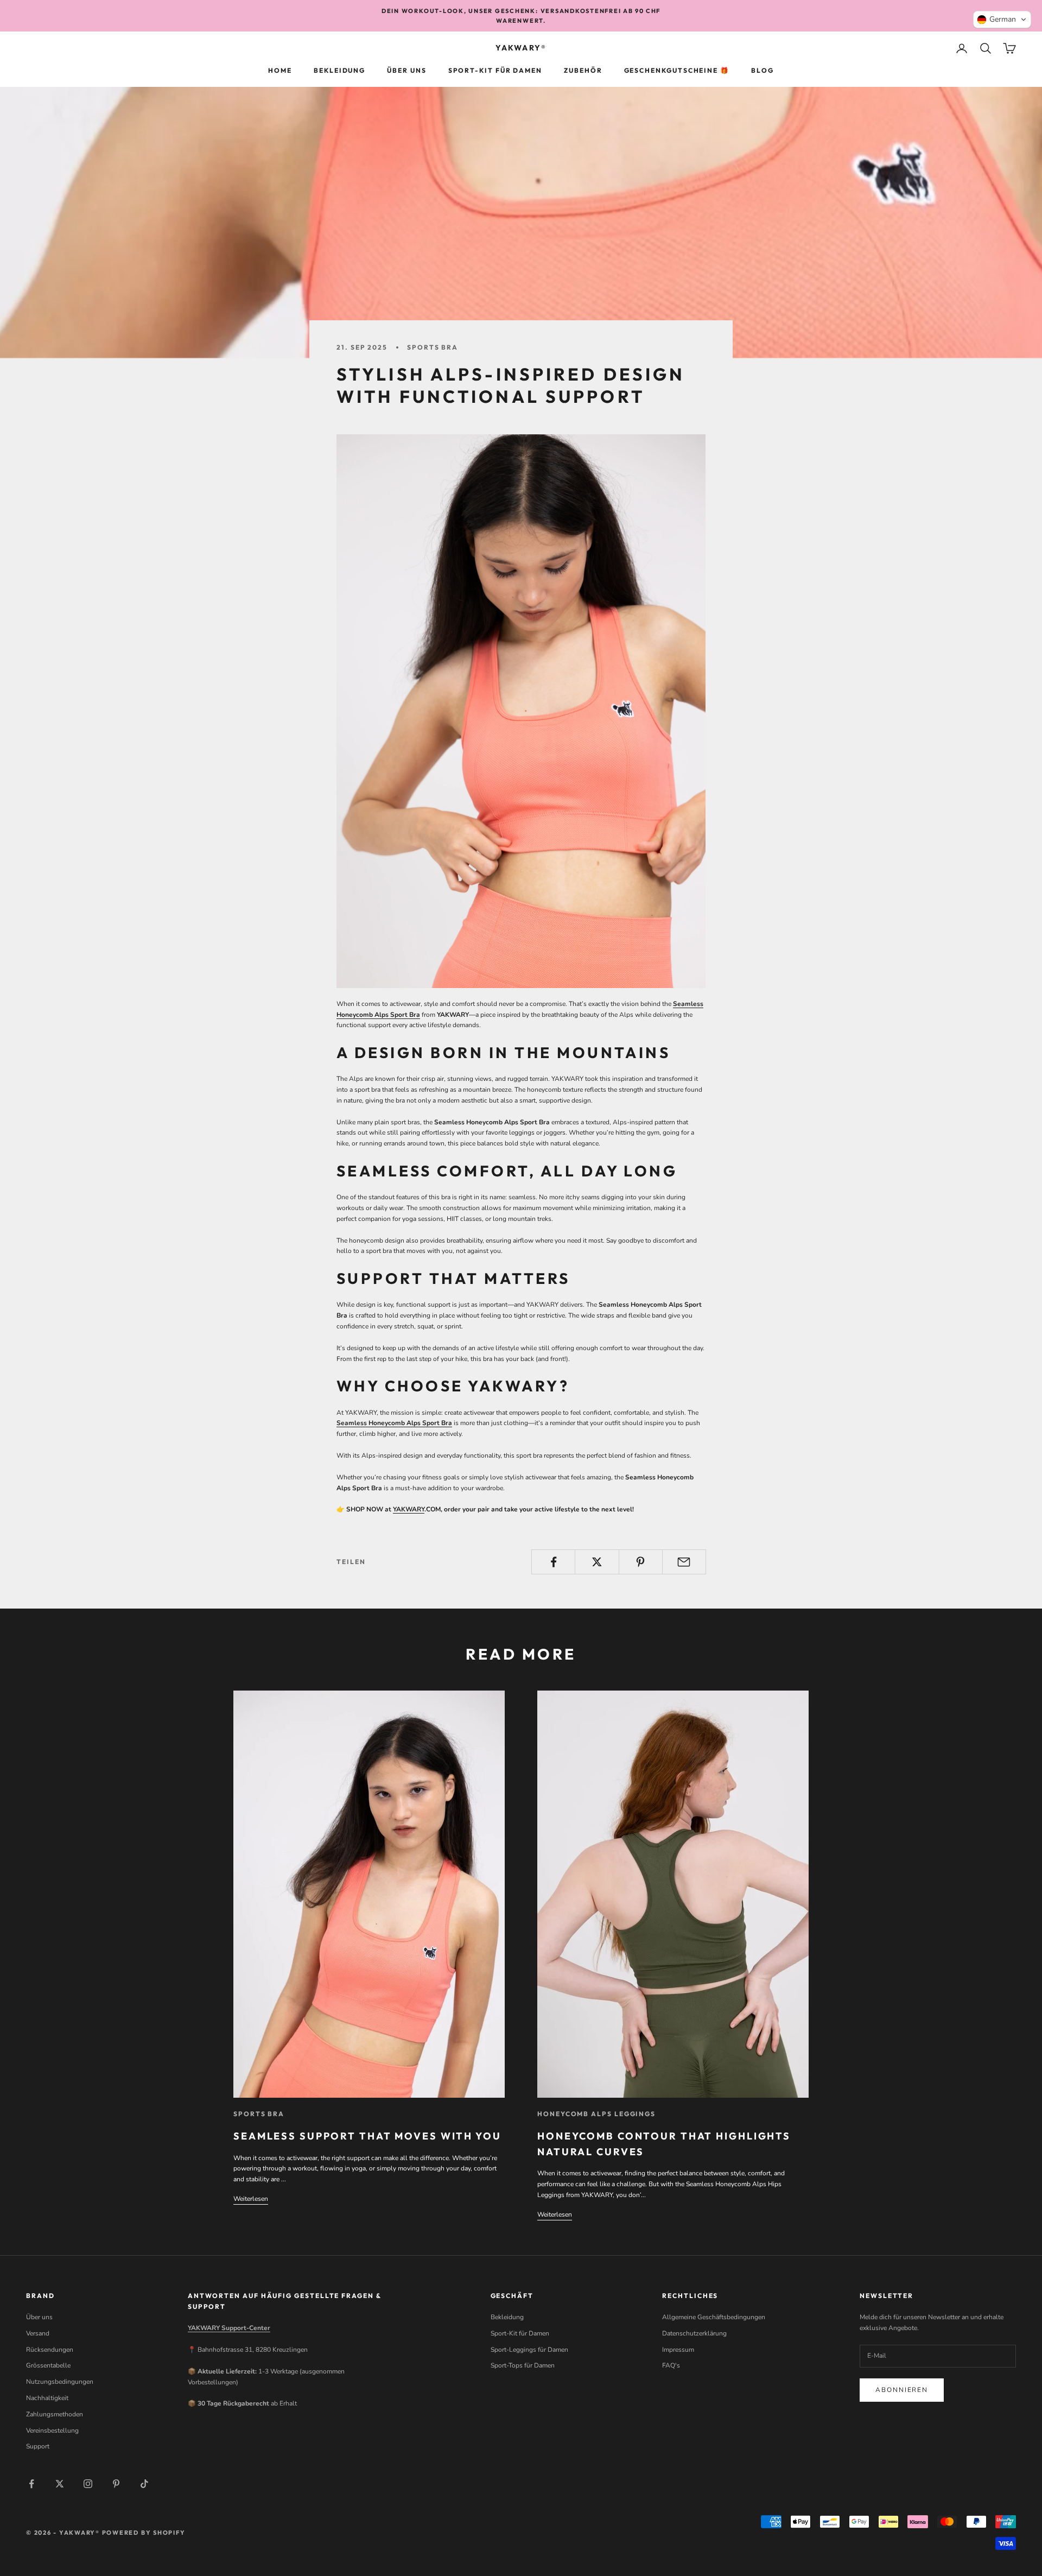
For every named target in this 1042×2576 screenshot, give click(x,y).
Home (280, 71)
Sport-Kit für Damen (495, 71)
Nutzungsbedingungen (60, 2382)
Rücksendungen (50, 2350)
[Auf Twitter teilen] (597, 1562)
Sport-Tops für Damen (523, 2365)
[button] (1002, 20)
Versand (38, 2333)
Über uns (406, 71)
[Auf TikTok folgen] (144, 2484)
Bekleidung (339, 71)
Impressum (678, 2350)
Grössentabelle (48, 2365)
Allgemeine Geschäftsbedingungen (714, 2317)
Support (38, 2446)
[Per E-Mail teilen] (684, 1562)
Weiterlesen (251, 2199)
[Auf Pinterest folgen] (116, 2484)
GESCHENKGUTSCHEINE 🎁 (677, 71)
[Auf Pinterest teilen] (641, 1562)
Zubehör (583, 71)
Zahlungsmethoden (55, 2414)
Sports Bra (433, 347)
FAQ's (671, 2365)
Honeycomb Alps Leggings (596, 2114)
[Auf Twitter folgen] (60, 2484)
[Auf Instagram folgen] (88, 2484)
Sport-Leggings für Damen (529, 2350)
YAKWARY (409, 1509)
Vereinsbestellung (52, 2431)
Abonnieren (902, 2390)
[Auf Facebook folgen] (31, 2484)
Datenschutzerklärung (694, 2333)
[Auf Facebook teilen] (553, 1562)
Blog (763, 71)
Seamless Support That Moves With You (367, 2136)
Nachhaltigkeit (47, 2398)
